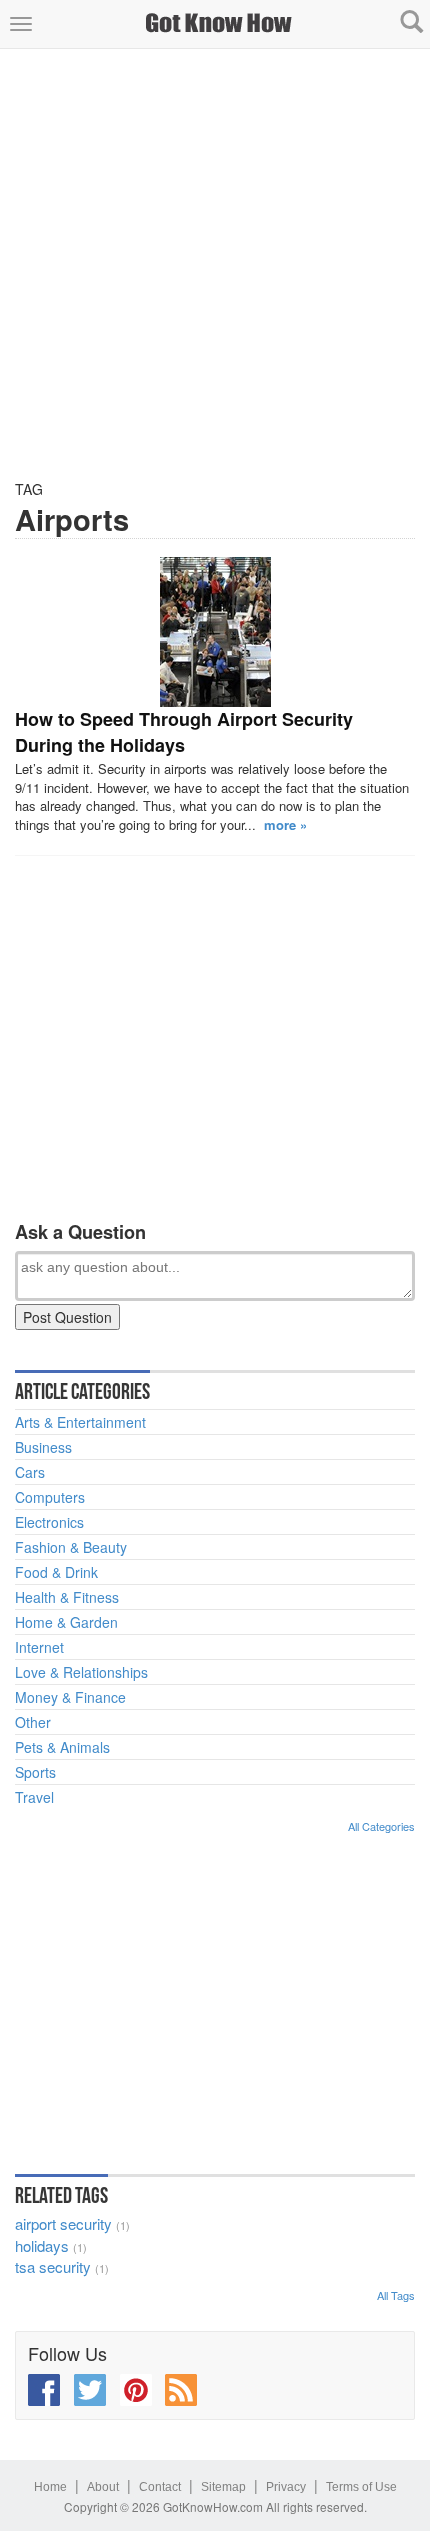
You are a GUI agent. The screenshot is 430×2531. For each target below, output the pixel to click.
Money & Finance (70, 1697)
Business (43, 1447)
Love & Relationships (81, 1672)
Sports (35, 1772)
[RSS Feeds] (181, 2390)
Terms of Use (361, 2487)
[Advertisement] (215, 264)
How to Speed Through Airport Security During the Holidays (184, 732)
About (103, 2487)
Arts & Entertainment (80, 1422)
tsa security (53, 2266)
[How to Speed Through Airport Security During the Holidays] (215, 632)
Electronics (49, 1522)
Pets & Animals (62, 1747)
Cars (30, 1472)
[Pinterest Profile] (136, 2390)
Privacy (286, 2487)
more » (285, 824)
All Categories (381, 1826)
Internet (39, 1647)
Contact (160, 2487)
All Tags (396, 2295)
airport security (63, 2223)
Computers (50, 1497)
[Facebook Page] (44, 2390)
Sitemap (223, 2487)
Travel (34, 1797)
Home (50, 2487)
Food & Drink (56, 1572)
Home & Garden (66, 1622)
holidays (42, 2245)
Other (33, 1722)
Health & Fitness (67, 1597)
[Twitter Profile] (90, 2390)
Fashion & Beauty (71, 1547)
